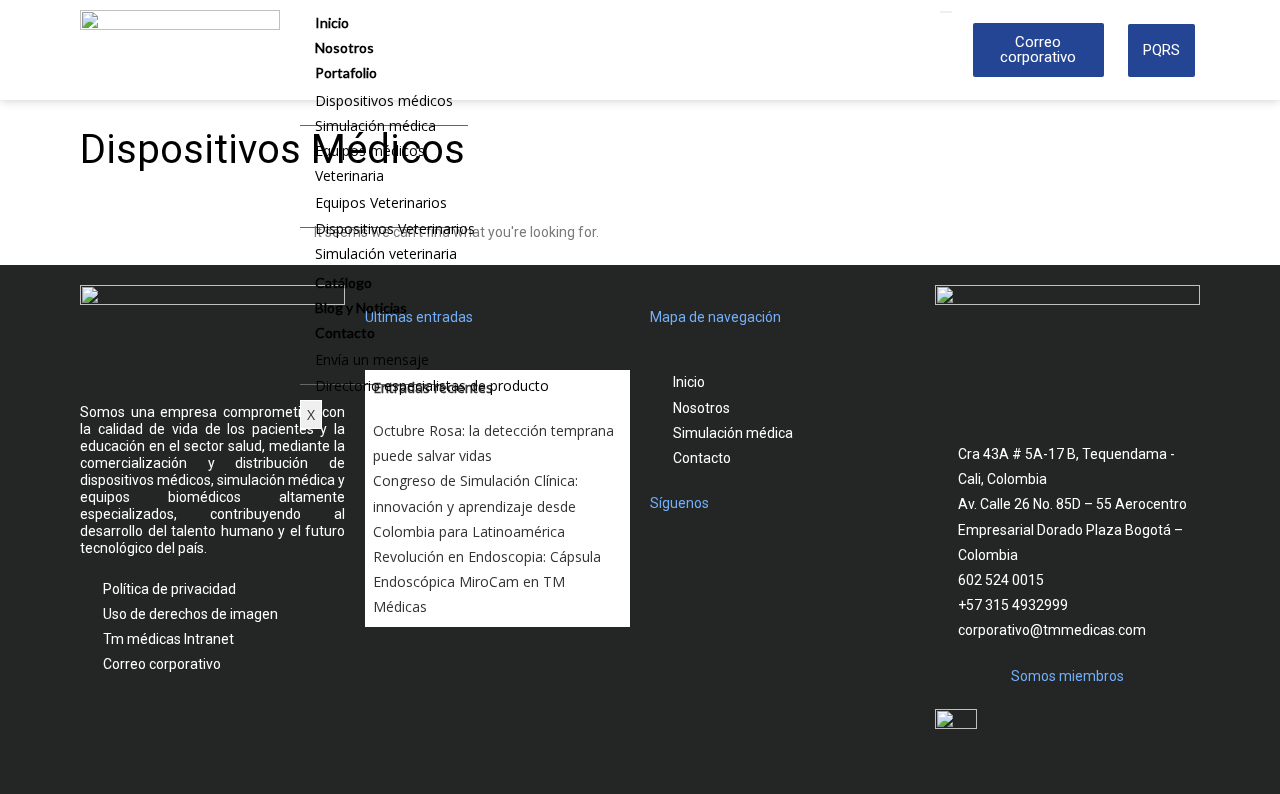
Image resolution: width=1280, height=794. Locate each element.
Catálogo (343, 282)
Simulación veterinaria (386, 253)
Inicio (332, 22)
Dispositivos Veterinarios (395, 228)
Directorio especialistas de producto (432, 385)
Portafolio (346, 72)
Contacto (345, 332)
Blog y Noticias (361, 307)
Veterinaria (349, 175)
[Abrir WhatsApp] (1230, 743)
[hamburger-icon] (946, 12)
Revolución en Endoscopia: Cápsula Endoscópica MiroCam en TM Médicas (487, 581)
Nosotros (344, 47)
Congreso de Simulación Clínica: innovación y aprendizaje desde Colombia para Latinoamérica (475, 505)
